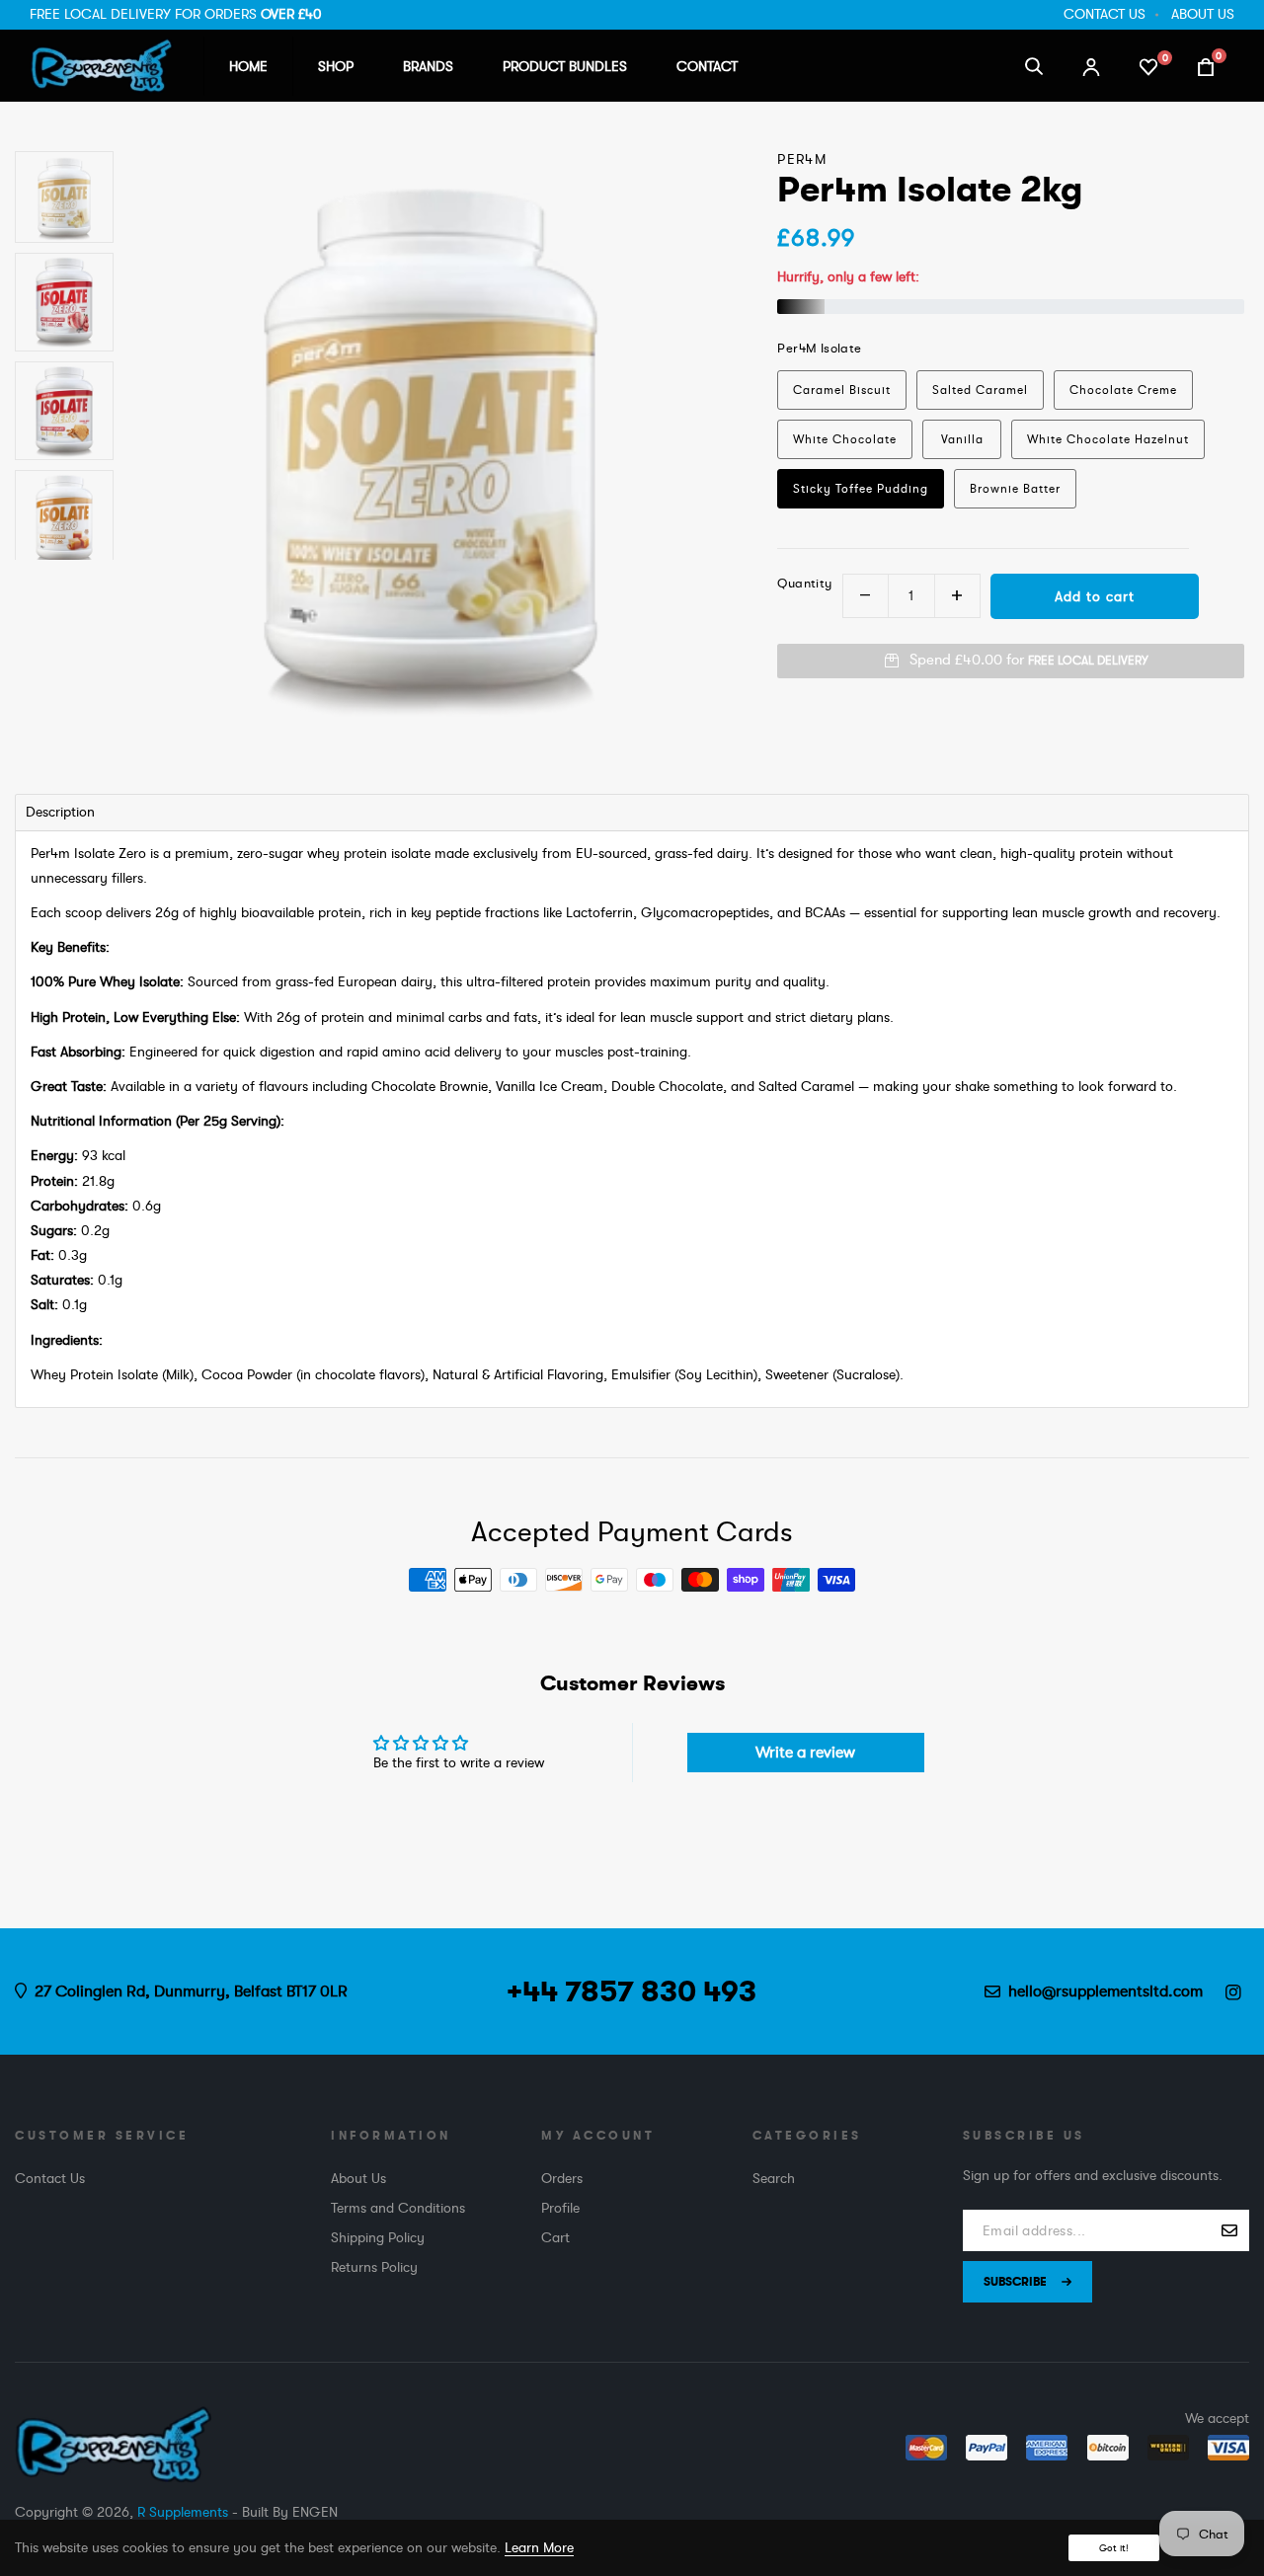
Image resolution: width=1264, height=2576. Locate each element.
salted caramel (980, 390)
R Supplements (183, 2512)
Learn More (539, 2547)
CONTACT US (1105, 14)
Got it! (1114, 2548)
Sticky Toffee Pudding (861, 489)
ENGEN (315, 2512)
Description (60, 812)
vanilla (962, 439)
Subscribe (1015, 2282)
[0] (1148, 65)
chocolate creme (1123, 390)
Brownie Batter (1015, 489)
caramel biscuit (842, 390)
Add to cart (1095, 596)
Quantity (804, 583)
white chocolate (845, 439)
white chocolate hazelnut (1108, 439)
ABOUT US (1203, 14)
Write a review (805, 1753)
